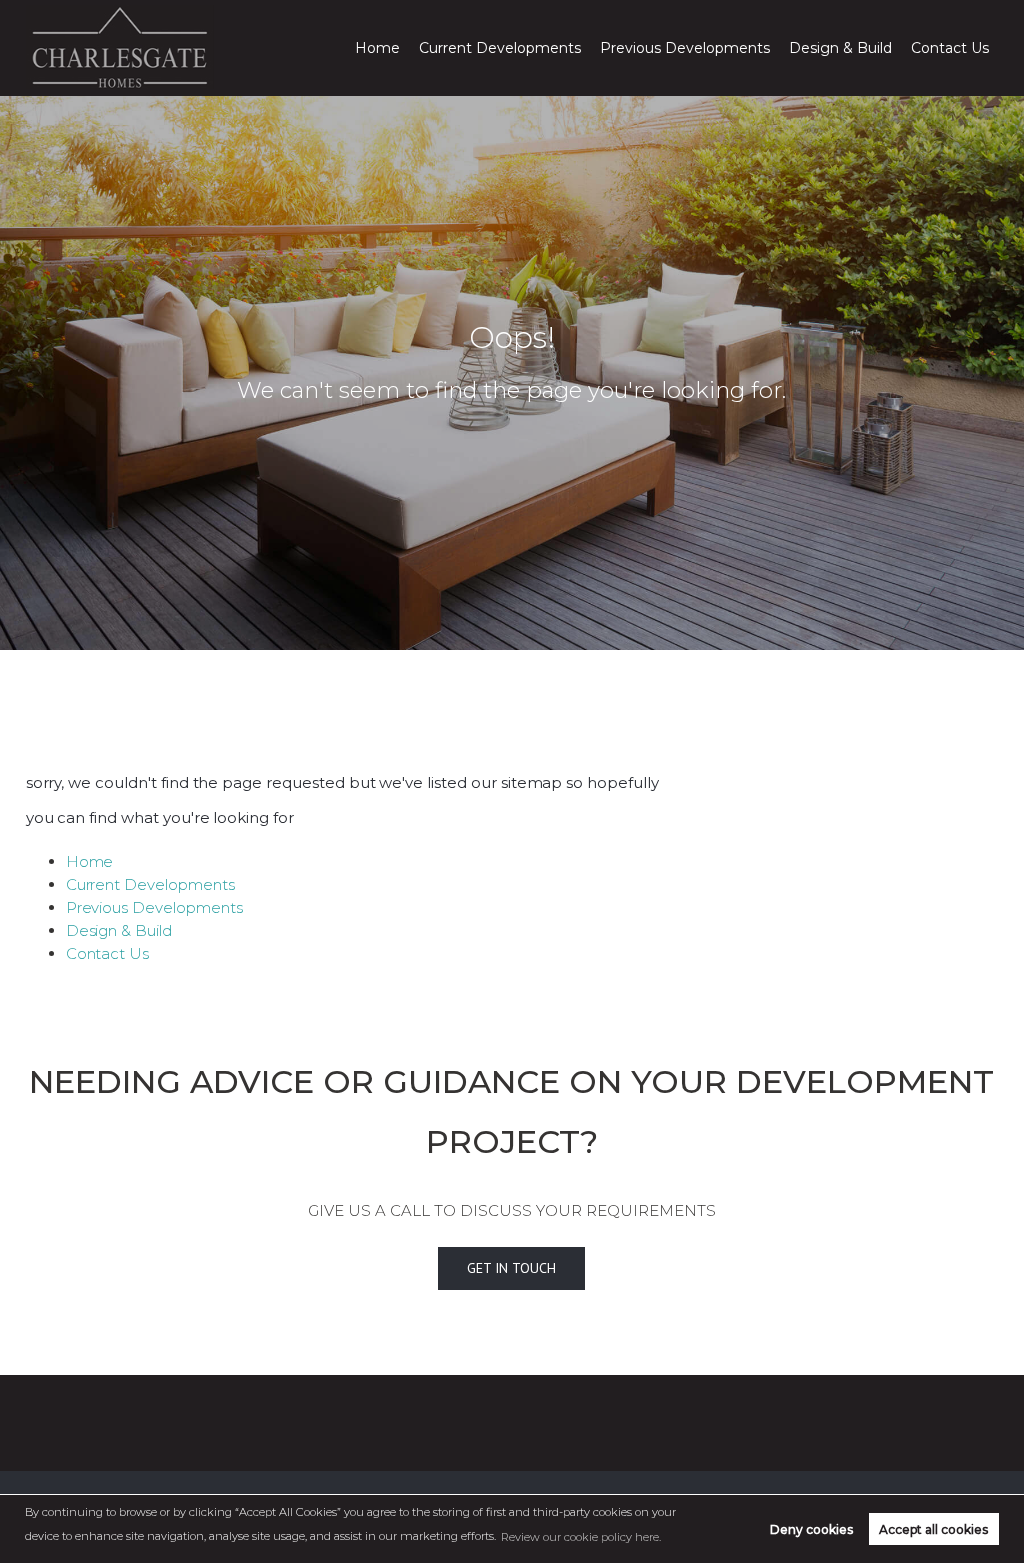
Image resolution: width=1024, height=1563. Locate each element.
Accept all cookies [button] (933, 1529)
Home (377, 48)
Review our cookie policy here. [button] (581, 1537)
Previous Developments (685, 48)
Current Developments (500, 48)
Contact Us (950, 48)
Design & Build (840, 48)
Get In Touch (511, 1268)
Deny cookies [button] (811, 1529)
